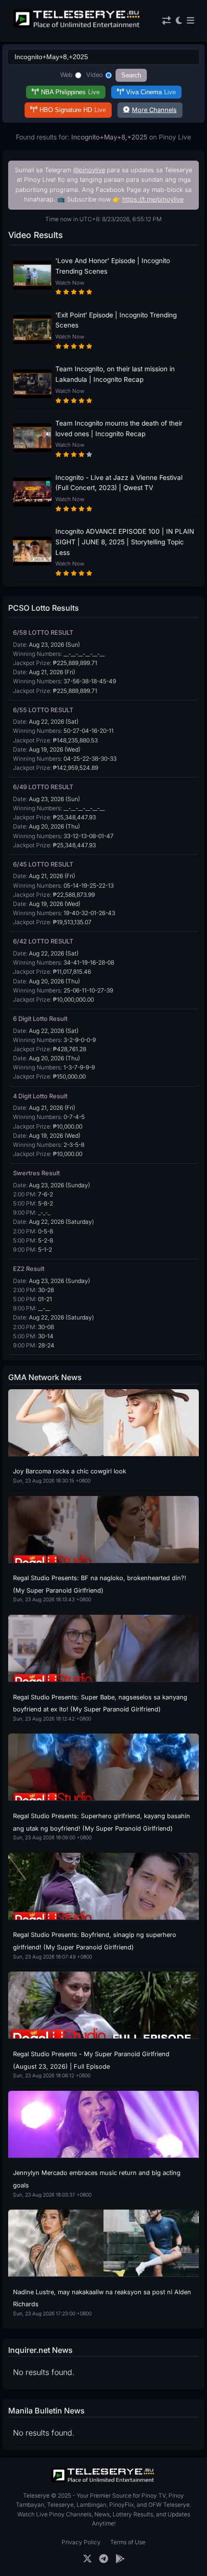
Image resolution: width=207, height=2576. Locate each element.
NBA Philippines (70, 92)
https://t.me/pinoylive (153, 199)
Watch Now (70, 283)
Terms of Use (128, 2542)
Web (66, 75)
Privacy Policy (81, 2542)
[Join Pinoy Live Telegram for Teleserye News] (104, 2559)
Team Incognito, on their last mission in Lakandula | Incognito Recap (115, 374)
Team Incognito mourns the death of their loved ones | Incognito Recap (119, 428)
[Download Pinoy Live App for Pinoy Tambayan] (120, 2559)
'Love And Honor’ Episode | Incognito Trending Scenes (113, 266)
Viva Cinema (151, 92)
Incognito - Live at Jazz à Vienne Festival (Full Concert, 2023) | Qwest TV (119, 483)
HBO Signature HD (73, 110)
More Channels (154, 110)
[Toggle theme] (179, 21)
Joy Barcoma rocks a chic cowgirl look (70, 1471)
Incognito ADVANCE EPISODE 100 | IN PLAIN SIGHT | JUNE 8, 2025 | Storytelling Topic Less (125, 542)
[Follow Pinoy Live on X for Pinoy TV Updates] (87, 2559)
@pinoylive (89, 170)
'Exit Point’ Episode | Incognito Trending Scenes (116, 320)
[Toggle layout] (167, 21)
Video (95, 75)
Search (131, 75)
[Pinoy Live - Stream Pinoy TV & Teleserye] (78, 26)
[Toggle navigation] (190, 21)
